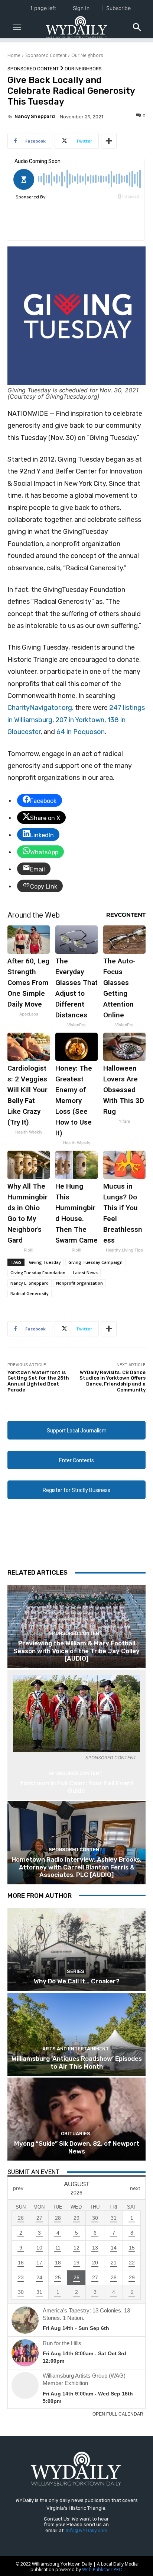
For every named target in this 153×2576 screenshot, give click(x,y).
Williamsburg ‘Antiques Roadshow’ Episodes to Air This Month (77, 2062)
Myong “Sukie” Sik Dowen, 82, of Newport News (77, 2147)
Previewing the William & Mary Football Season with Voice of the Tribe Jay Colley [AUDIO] (76, 1651)
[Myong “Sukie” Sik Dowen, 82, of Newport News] (76, 2119)
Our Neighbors (87, 55)
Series (76, 1971)
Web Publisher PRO (102, 2569)
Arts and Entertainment (76, 2049)
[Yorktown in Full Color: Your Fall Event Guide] (76, 1713)
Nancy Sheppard (35, 116)
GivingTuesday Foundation (38, 1273)
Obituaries (76, 2134)
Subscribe (118, 8)
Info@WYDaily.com (87, 2530)
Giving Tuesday (45, 1262)
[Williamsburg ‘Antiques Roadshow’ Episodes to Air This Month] (76, 2034)
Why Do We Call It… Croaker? (77, 1981)
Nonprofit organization (79, 1283)
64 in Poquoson (81, 732)
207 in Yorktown (80, 720)
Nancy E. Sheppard (30, 1283)
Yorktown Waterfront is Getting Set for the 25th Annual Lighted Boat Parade (38, 1381)
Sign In (81, 8)
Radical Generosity (30, 1293)
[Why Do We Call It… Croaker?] (76, 1949)
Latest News (85, 1273)
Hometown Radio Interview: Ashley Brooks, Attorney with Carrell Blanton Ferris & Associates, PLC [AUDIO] (76, 1867)
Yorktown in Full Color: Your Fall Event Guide (77, 1787)
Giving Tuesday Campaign (95, 1262)
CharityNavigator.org (40, 708)
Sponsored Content (46, 55)
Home (14, 55)
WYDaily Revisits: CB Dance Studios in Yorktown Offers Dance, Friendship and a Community (113, 1381)
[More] (109, 141)
